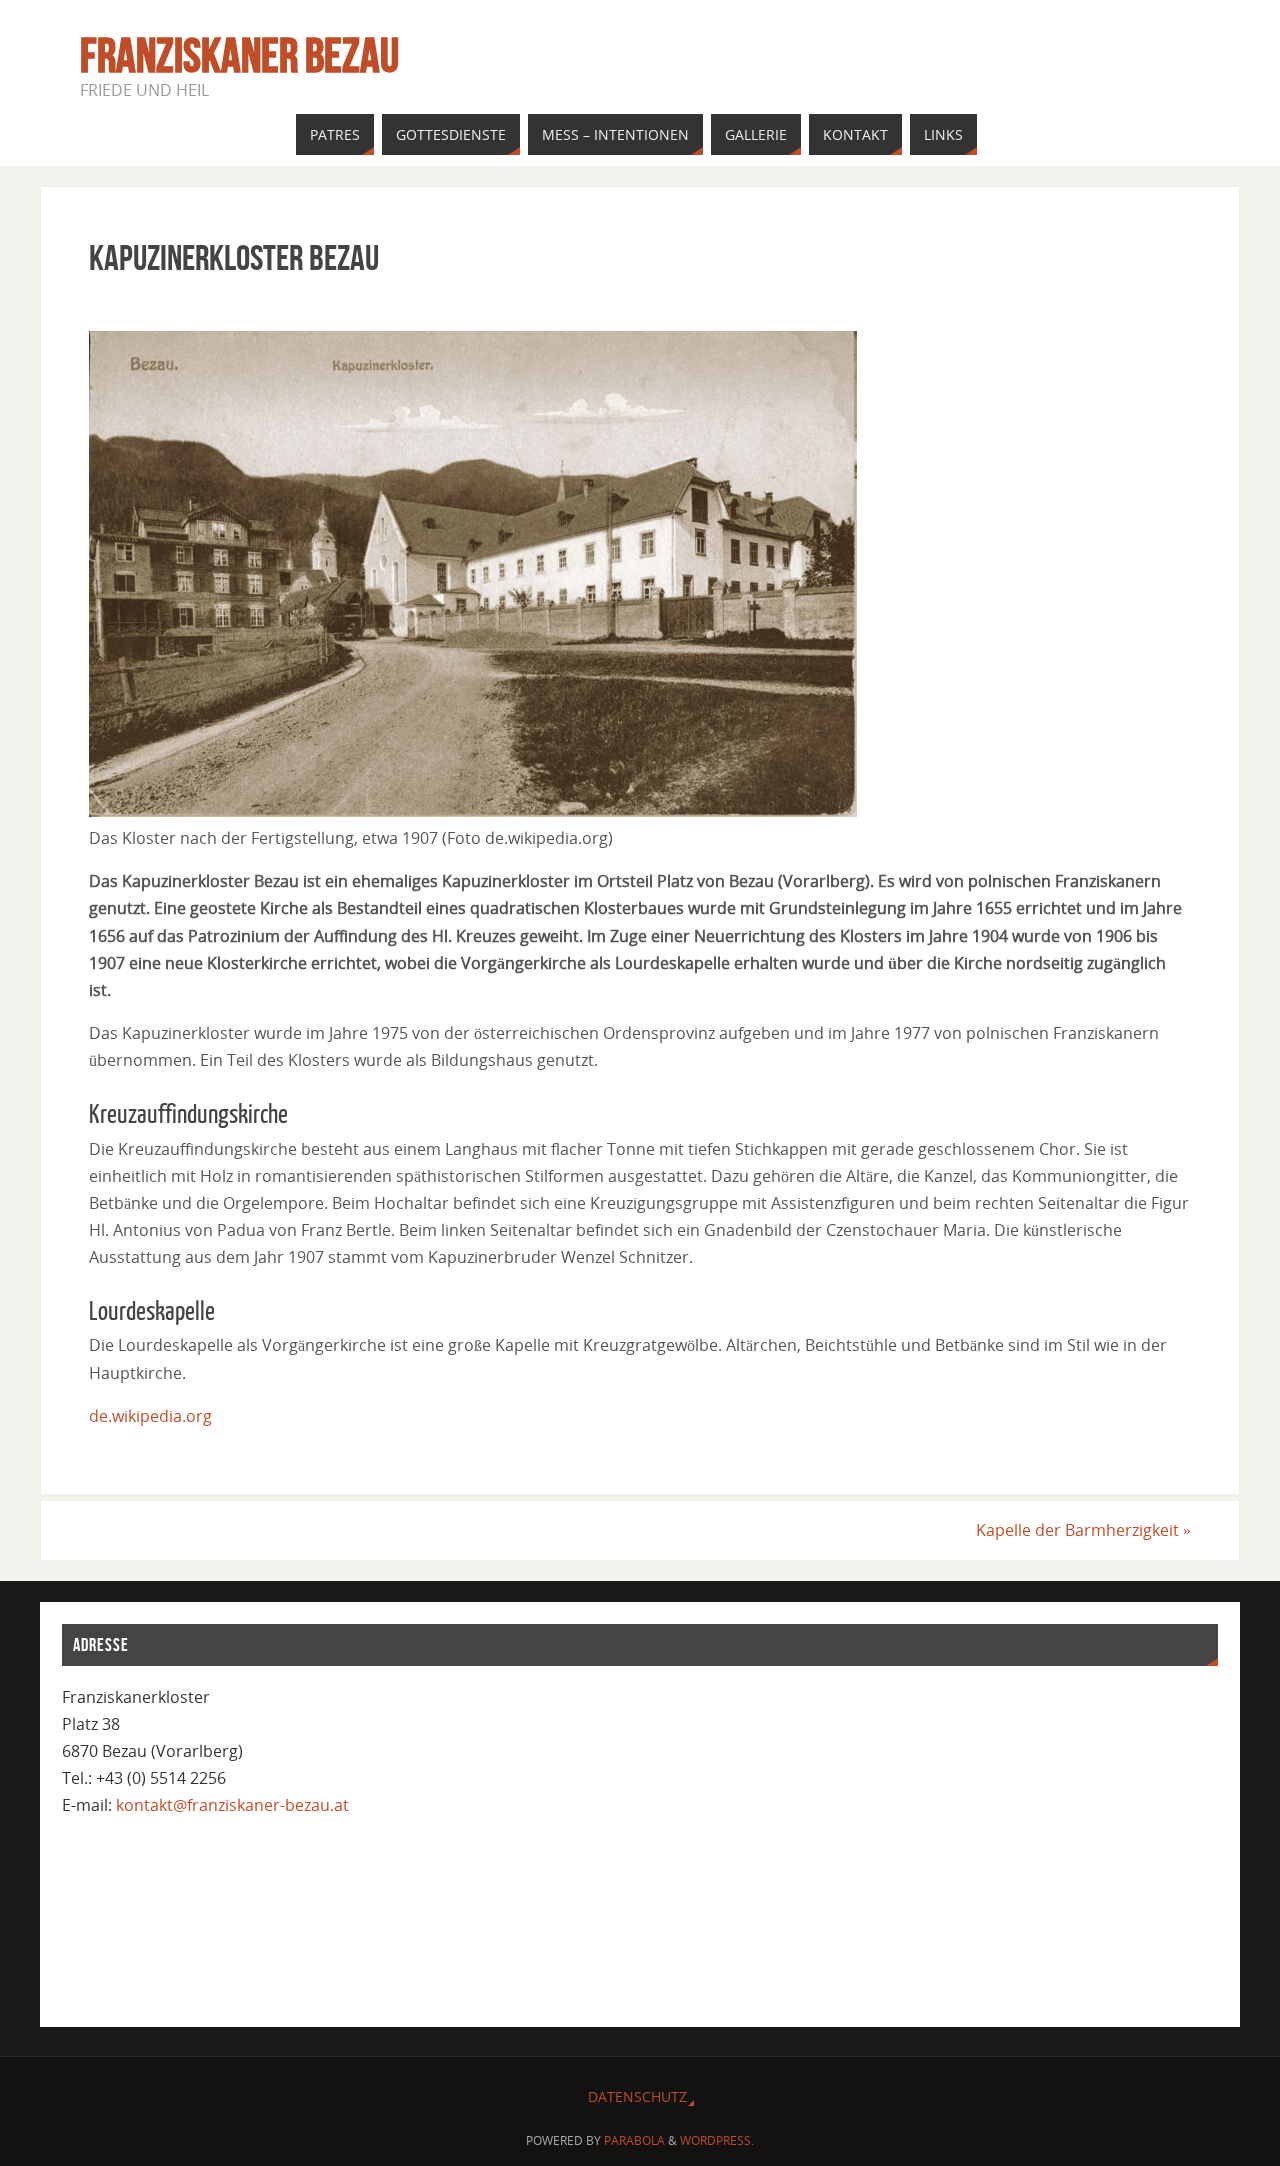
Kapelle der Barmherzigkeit (1083, 1530)
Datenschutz (637, 2096)
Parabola (634, 2140)
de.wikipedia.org (150, 1416)
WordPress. (717, 2140)
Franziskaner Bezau (239, 56)
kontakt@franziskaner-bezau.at (232, 1805)
